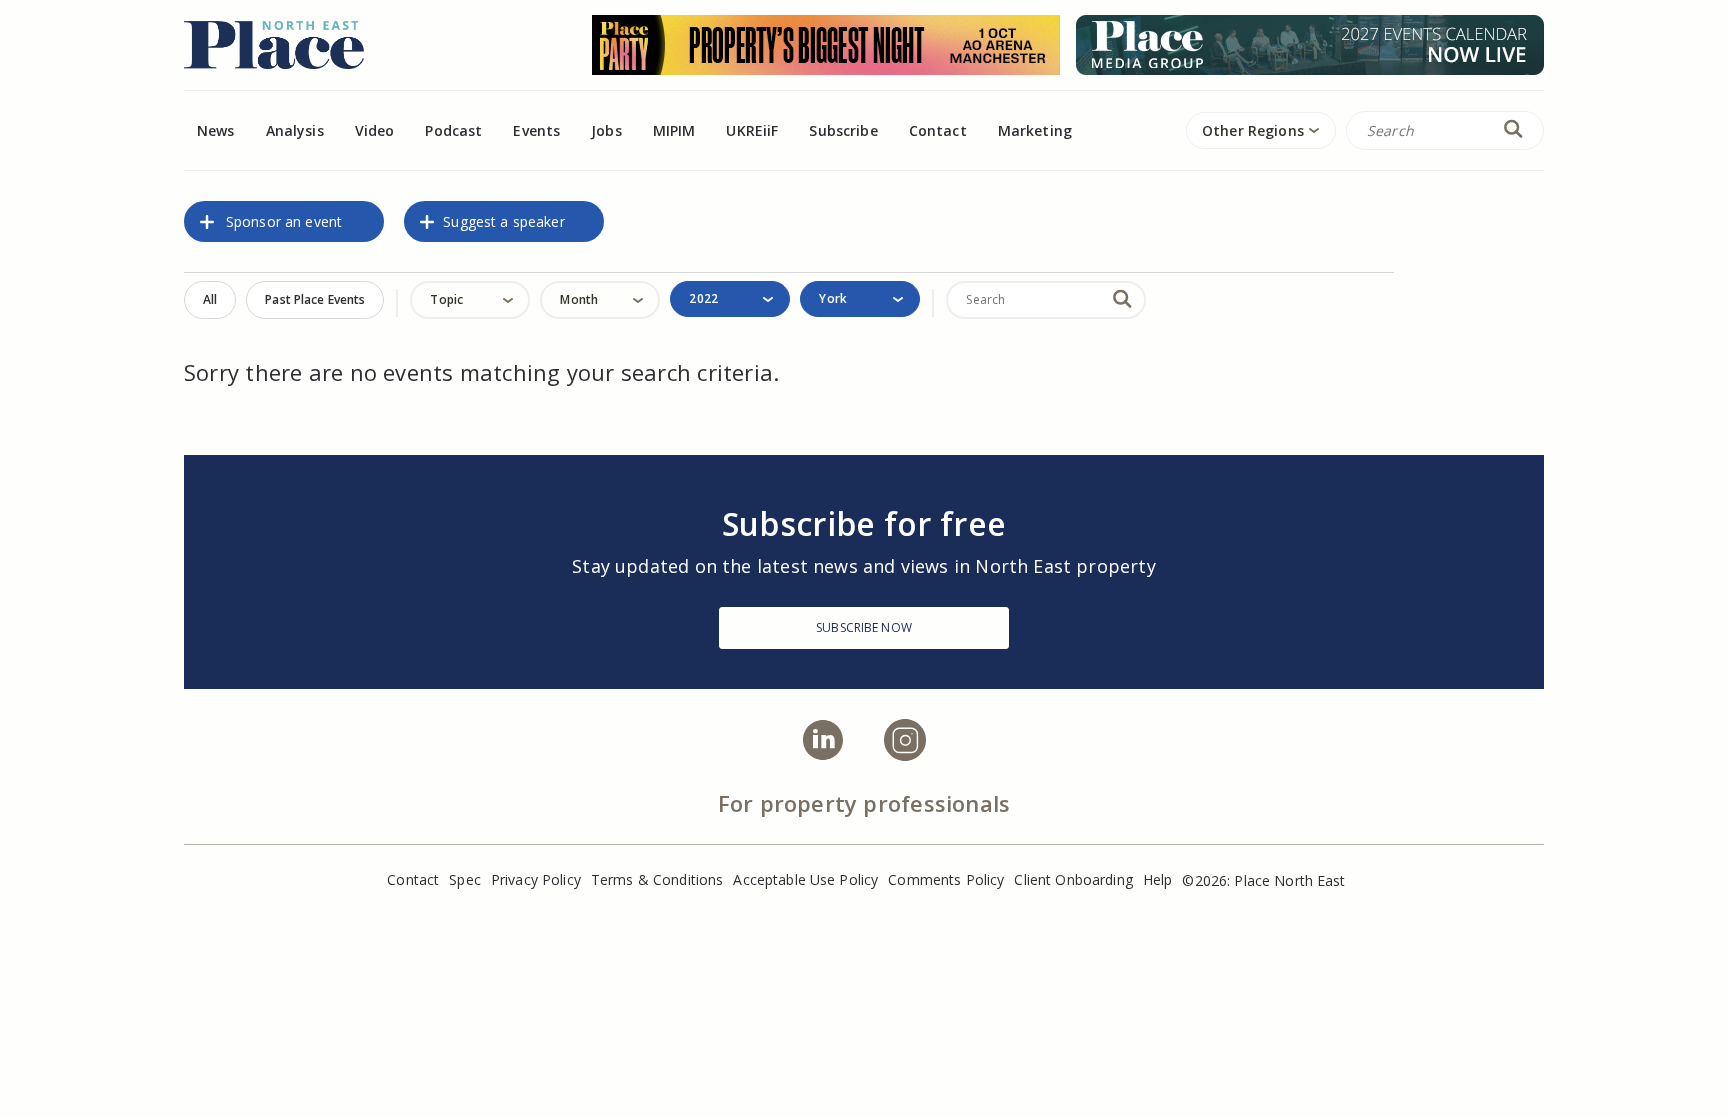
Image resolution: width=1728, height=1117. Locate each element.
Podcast (453, 130)
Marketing (1035, 130)
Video (375, 130)
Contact (938, 130)
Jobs (606, 130)
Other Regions (1253, 130)
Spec (465, 879)
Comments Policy (946, 879)
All (210, 299)
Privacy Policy (536, 879)
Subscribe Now (864, 627)
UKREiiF (752, 130)
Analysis (295, 130)
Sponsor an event (284, 221)
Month (579, 299)
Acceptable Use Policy (805, 879)
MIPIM (674, 130)
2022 (703, 298)
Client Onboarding (1073, 879)
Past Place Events (315, 299)
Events (536, 130)
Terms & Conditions (657, 879)
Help (1158, 879)
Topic (446, 299)
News (216, 130)
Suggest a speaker (503, 221)
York (832, 298)
